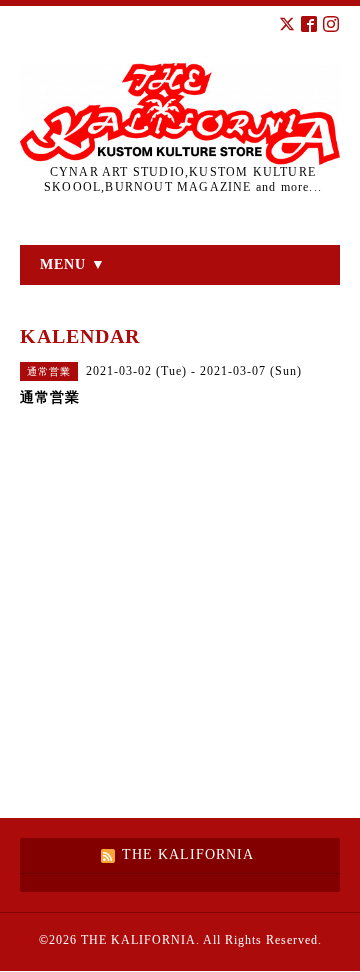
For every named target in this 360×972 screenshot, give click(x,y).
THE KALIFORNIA (138, 940)
